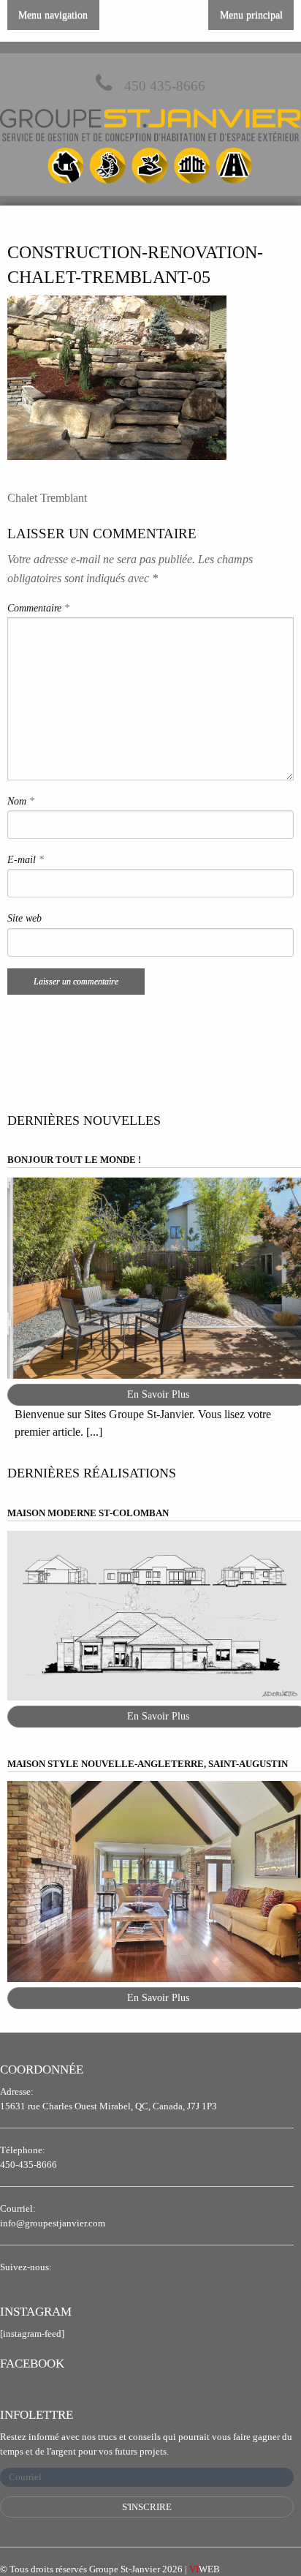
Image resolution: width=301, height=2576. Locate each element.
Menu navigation (53, 15)
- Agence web (232, 2569)
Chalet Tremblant (47, 498)
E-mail (26, 860)
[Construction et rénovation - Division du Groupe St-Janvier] (150, 148)
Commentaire (38, 608)
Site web (24, 918)
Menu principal (251, 15)
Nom (21, 801)
